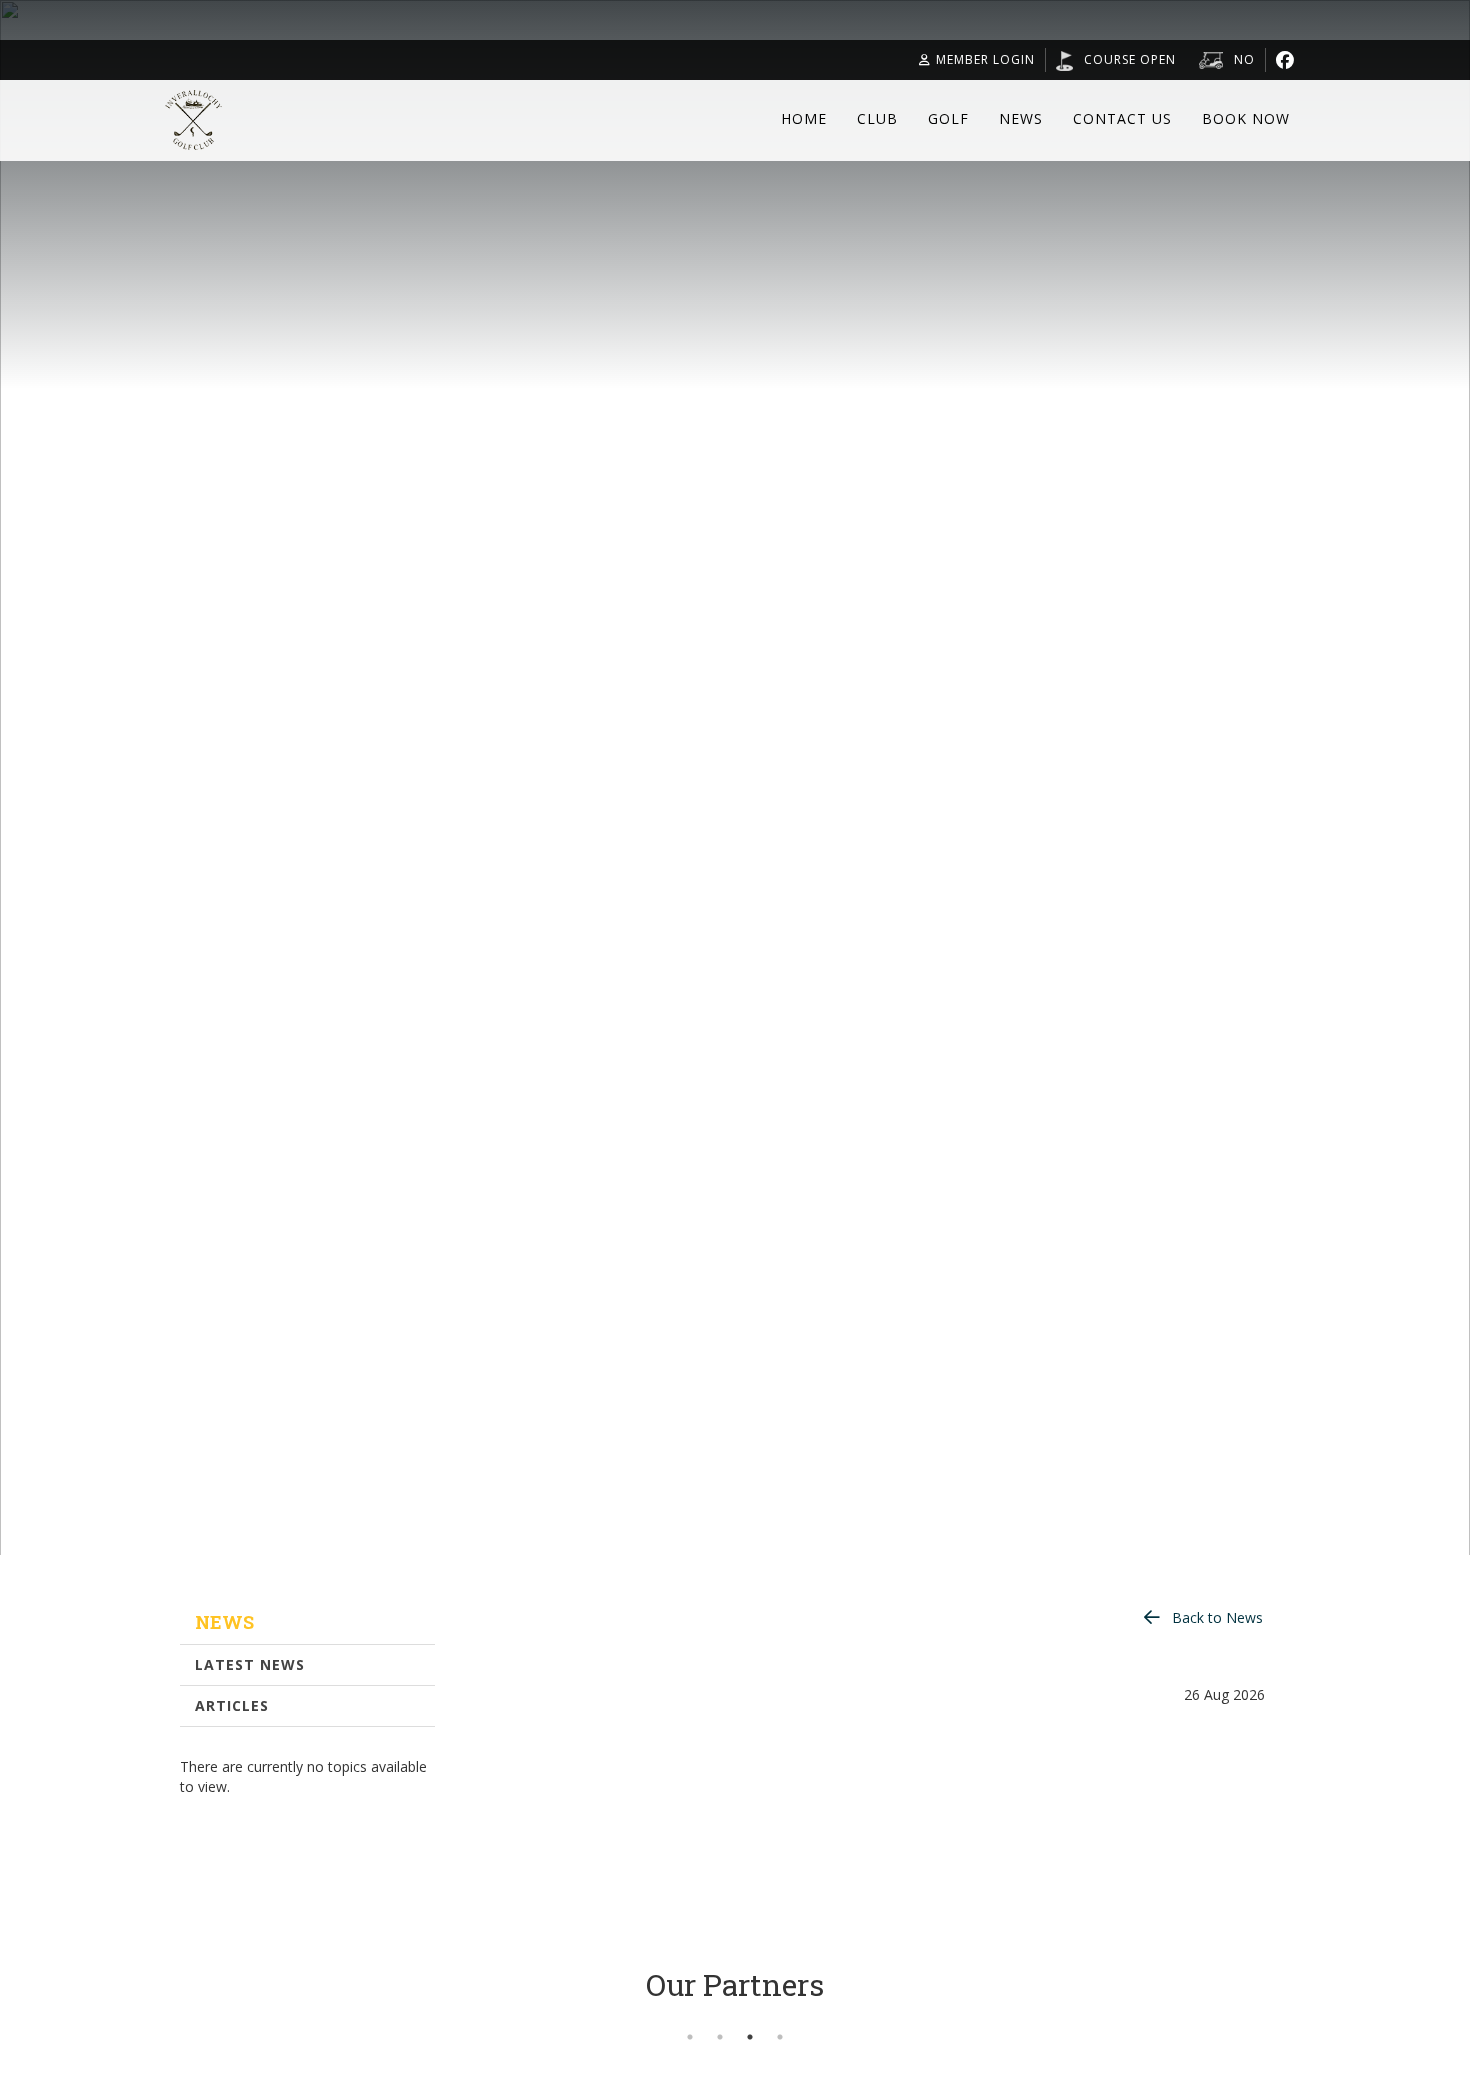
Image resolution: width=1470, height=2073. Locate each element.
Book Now (1246, 118)
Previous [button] (150, 2011)
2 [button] (720, 2037)
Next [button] (1320, 2011)
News (1021, 118)
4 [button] (780, 2037)
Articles (232, 1705)
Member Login (985, 59)
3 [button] (750, 2037)
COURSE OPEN (1130, 59)
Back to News (1217, 1617)
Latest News (250, 1664)
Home (804, 118)
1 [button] (690, 2037)
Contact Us (1122, 118)
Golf (948, 118)
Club (877, 118)
